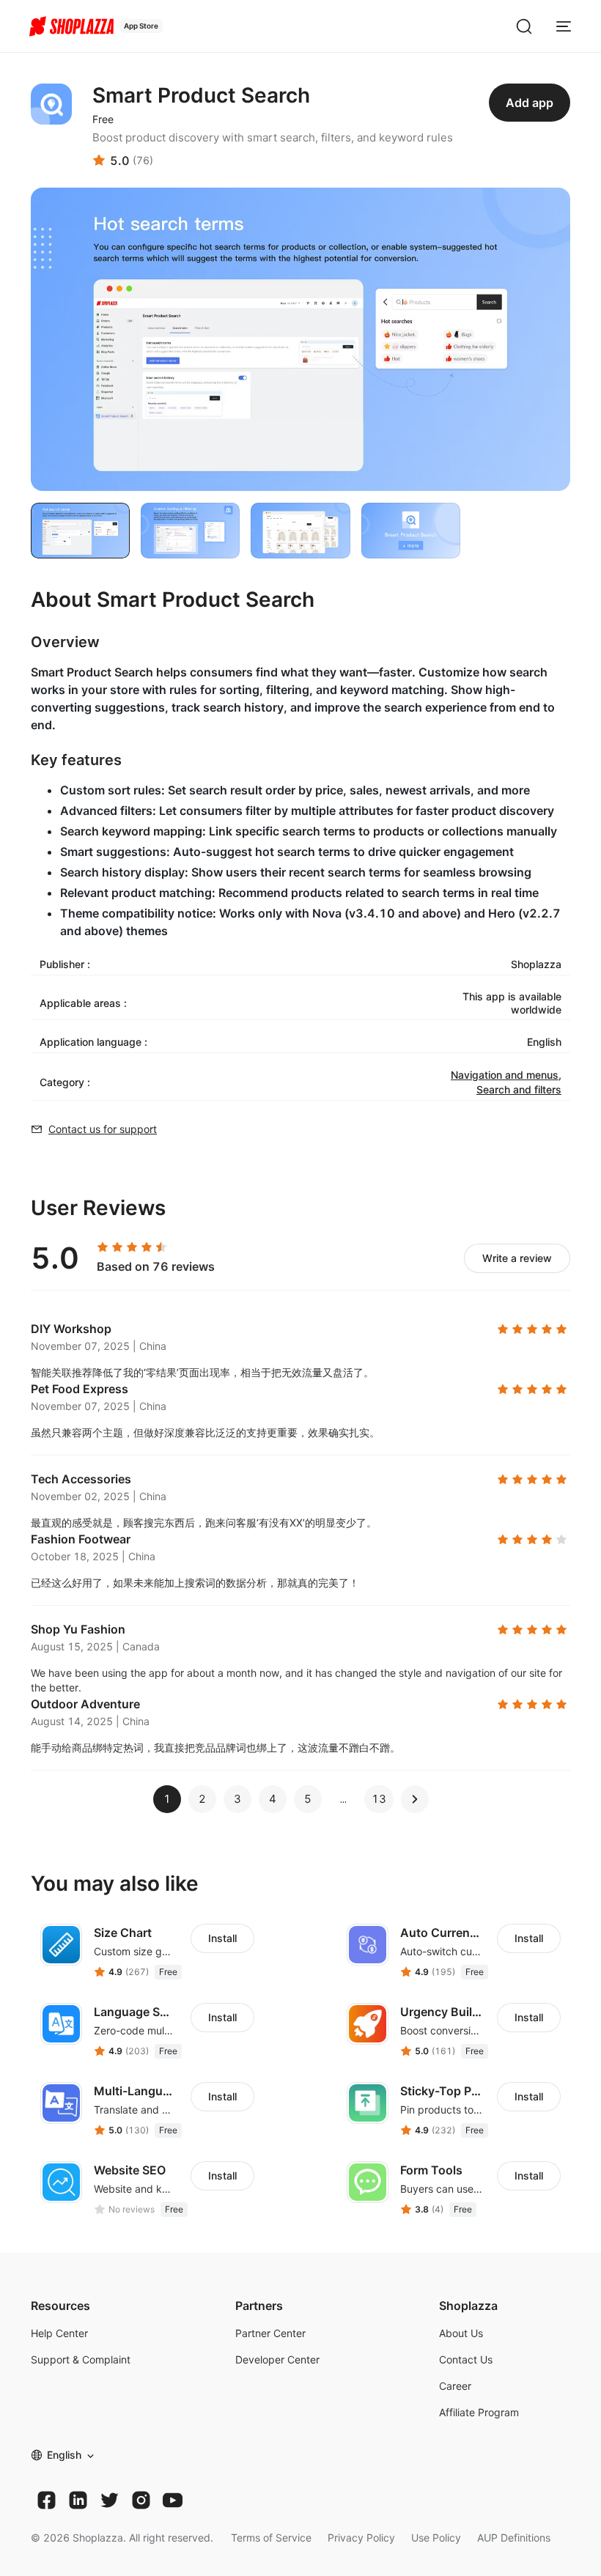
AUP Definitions (514, 2538)
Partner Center (270, 2333)
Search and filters (519, 1089)
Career (455, 2386)
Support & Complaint (81, 2359)
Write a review (517, 1258)
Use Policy (436, 2538)
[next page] (343, 1799)
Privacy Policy (361, 2538)
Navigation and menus (505, 1075)
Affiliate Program (479, 2412)
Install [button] (222, 1938)
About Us (461, 2333)
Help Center (59, 2333)
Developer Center (277, 2359)
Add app (530, 103)
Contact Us (466, 2359)
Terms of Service (271, 2538)
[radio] (103, 1247)
